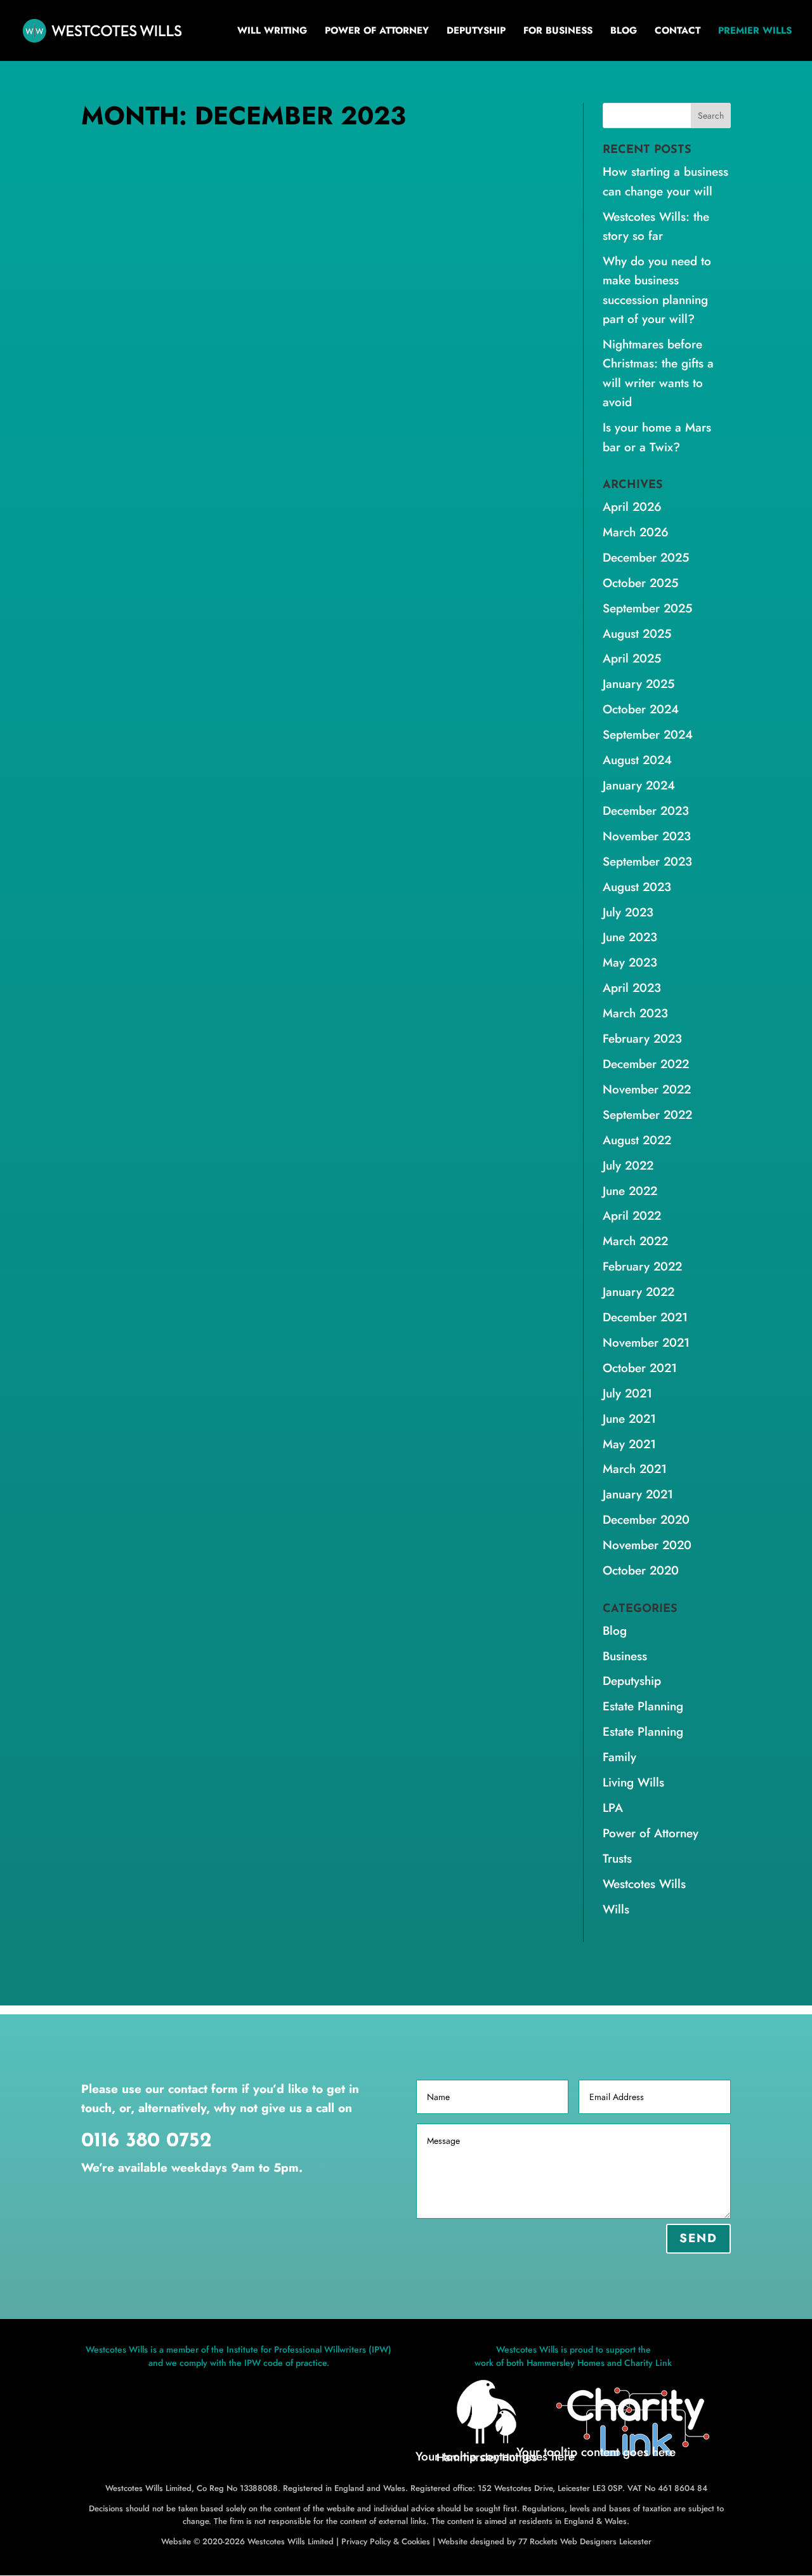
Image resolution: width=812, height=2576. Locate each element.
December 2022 (646, 1064)
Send (698, 2238)
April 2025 (632, 658)
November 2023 (647, 836)
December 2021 (645, 1317)
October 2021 (640, 1368)
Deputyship (476, 32)
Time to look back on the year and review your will (295, 477)
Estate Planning (259, 1017)
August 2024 (637, 760)
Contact (678, 32)
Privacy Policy (366, 2541)
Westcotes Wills (239, 498)
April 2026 (632, 507)
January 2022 (638, 1292)
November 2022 (647, 1089)
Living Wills (355, 1017)
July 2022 (628, 1166)
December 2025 (646, 558)
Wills (131, 1033)
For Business (558, 32)
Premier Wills (755, 32)
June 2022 (630, 1191)
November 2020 (647, 1545)
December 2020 (646, 1520)
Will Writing (272, 32)
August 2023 (637, 887)
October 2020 (641, 1570)
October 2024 (641, 709)
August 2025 (637, 634)
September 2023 (647, 862)
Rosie (118, 498)
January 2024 (639, 785)
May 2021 (629, 1444)
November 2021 (646, 1343)
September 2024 (648, 735)
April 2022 (632, 1216)
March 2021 (635, 1469)
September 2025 (647, 608)
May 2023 (630, 962)
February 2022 (642, 1266)
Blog (624, 32)
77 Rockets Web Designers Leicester (585, 2541)
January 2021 (638, 1494)
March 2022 (635, 1241)
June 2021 (629, 1419)
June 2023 (630, 937)
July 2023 (628, 912)
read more (116, 597)
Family (311, 1017)
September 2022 (647, 1115)
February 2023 (642, 1039)
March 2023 (635, 1013)
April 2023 (632, 988)
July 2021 (627, 1393)
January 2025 (638, 684)
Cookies (416, 2541)
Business (625, 1656)
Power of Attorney (377, 32)
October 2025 (640, 583)
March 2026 (636, 532)
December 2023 (646, 811)
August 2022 (637, 1140)
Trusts (617, 1859)
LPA (394, 1017)
